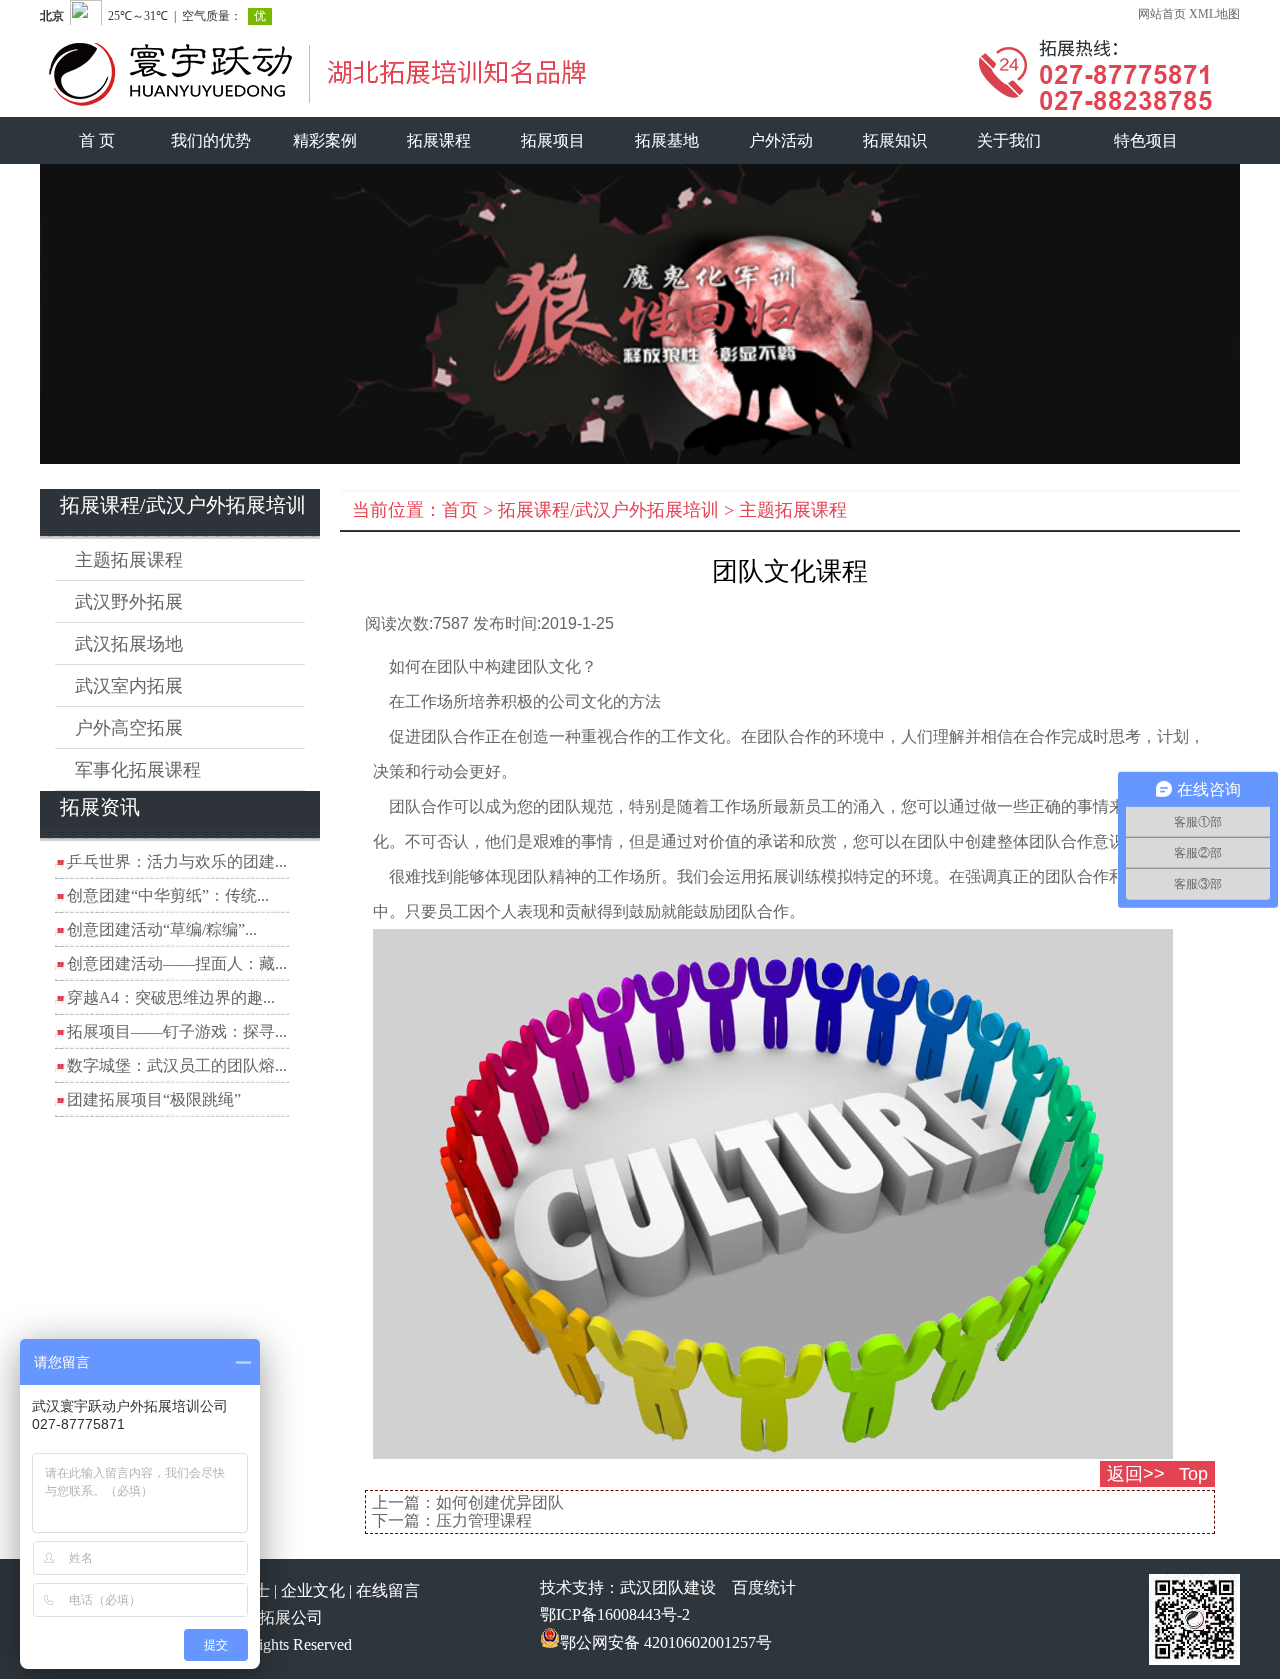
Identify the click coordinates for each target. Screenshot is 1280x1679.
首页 (460, 510)
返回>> (1136, 1474)
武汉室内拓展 (129, 686)
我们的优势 (211, 140)
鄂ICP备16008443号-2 (615, 1614)
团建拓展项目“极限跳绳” (154, 1099)
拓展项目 (553, 140)
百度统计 (764, 1587)
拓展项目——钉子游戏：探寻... (177, 1031)
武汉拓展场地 (129, 644)
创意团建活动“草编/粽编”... (162, 929)
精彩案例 (325, 140)
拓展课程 (439, 140)
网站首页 (1162, 14)
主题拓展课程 (129, 560)
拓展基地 (667, 140)
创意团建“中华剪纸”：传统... (168, 895)
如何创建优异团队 (500, 1502)
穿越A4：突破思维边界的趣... (171, 997)
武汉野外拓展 (129, 602)
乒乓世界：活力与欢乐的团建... (177, 861)
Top (1193, 1474)
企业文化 (313, 1590)
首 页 (97, 140)
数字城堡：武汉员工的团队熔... (177, 1065)
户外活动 (781, 140)
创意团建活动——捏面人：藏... (177, 963)
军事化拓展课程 (138, 770)
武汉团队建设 (668, 1587)
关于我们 (1009, 140)
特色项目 (1146, 140)
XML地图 (1214, 14)
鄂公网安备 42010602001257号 (666, 1642)
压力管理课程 (484, 1520)
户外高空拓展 (129, 728)
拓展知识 (895, 140)
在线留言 (388, 1590)
